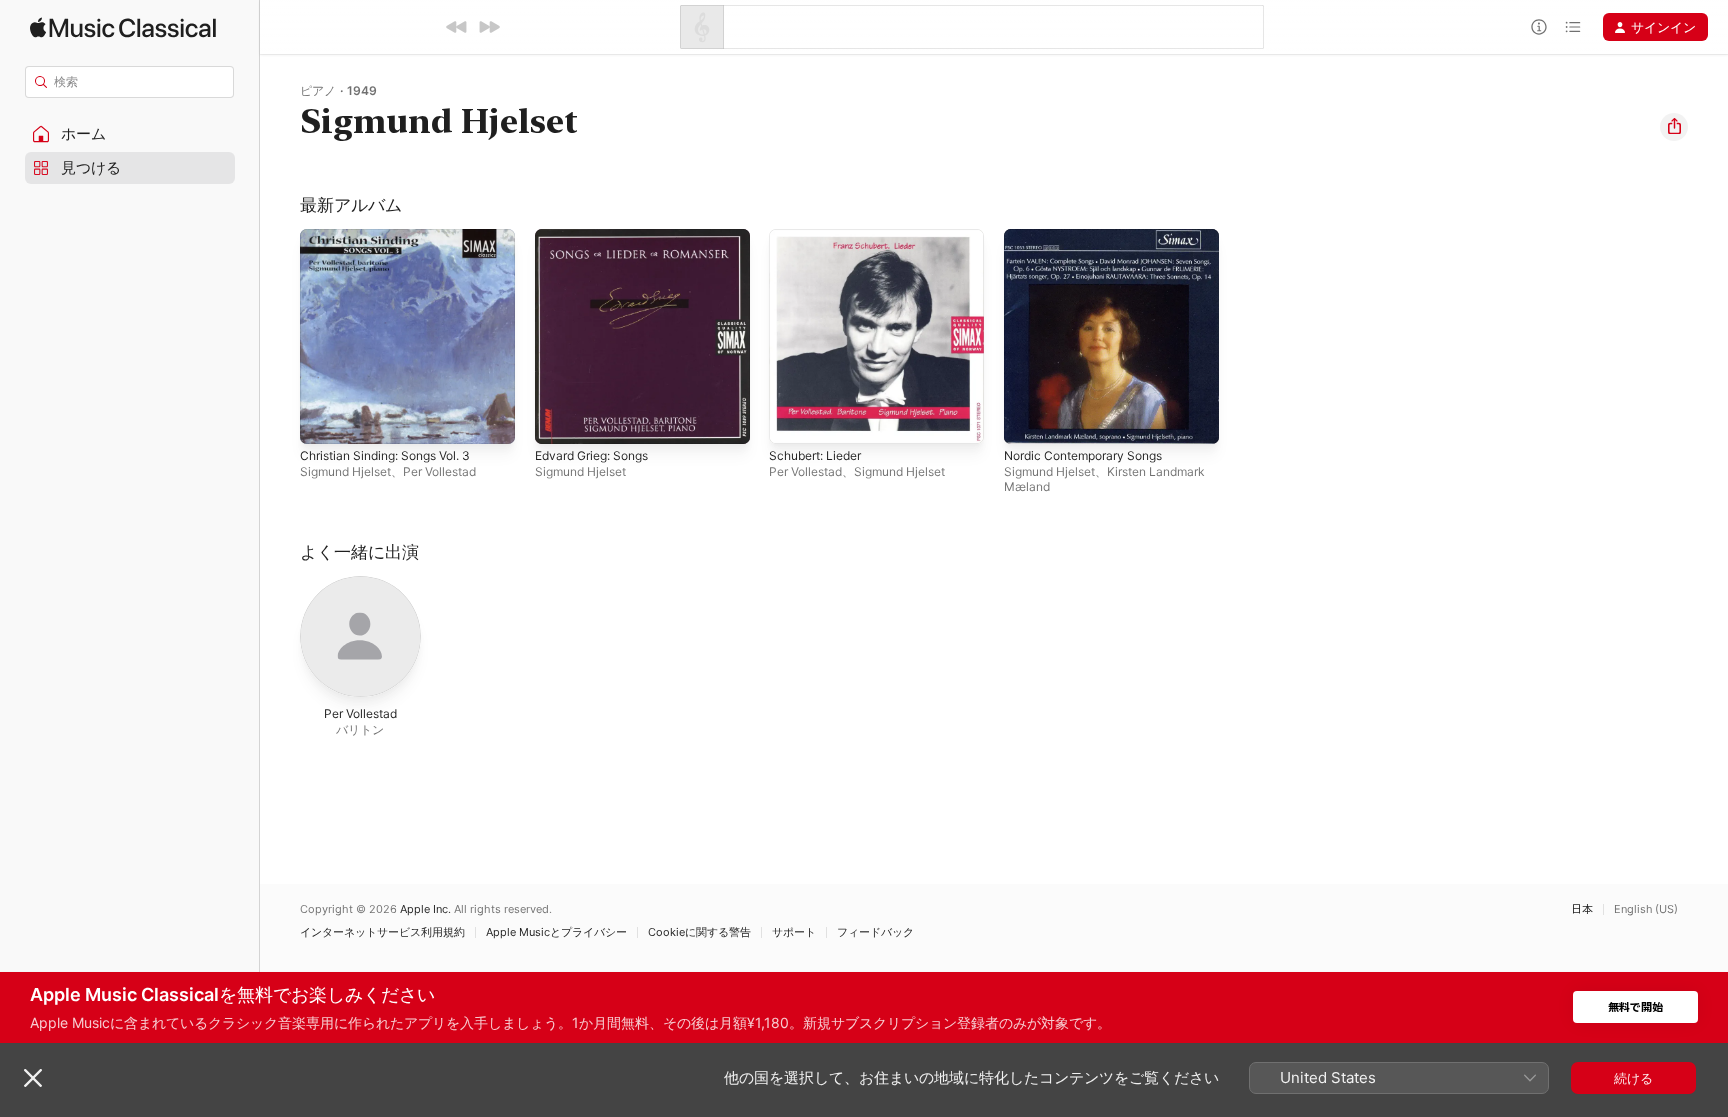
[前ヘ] (457, 27)
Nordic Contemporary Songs (1092, 237)
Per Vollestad (439, 471)
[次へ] (489, 27)
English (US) (1646, 909)
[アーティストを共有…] (1674, 127)
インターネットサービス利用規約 (382, 932)
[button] (130, 134)
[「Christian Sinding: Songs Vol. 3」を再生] (325, 419)
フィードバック (875, 932)
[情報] (1539, 27)
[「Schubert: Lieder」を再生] (794, 419)
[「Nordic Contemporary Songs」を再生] (1029, 419)
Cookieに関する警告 (699, 932)
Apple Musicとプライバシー (556, 932)
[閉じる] (33, 1078)
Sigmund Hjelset (345, 471)
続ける (1633, 1078)
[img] (123, 27)
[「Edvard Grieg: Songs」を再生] (560, 419)
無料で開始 (1635, 1007)
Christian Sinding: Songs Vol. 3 (395, 237)
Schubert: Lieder (821, 237)
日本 (1582, 909)
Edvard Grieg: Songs (599, 237)
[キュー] (1573, 27)
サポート (794, 932)
